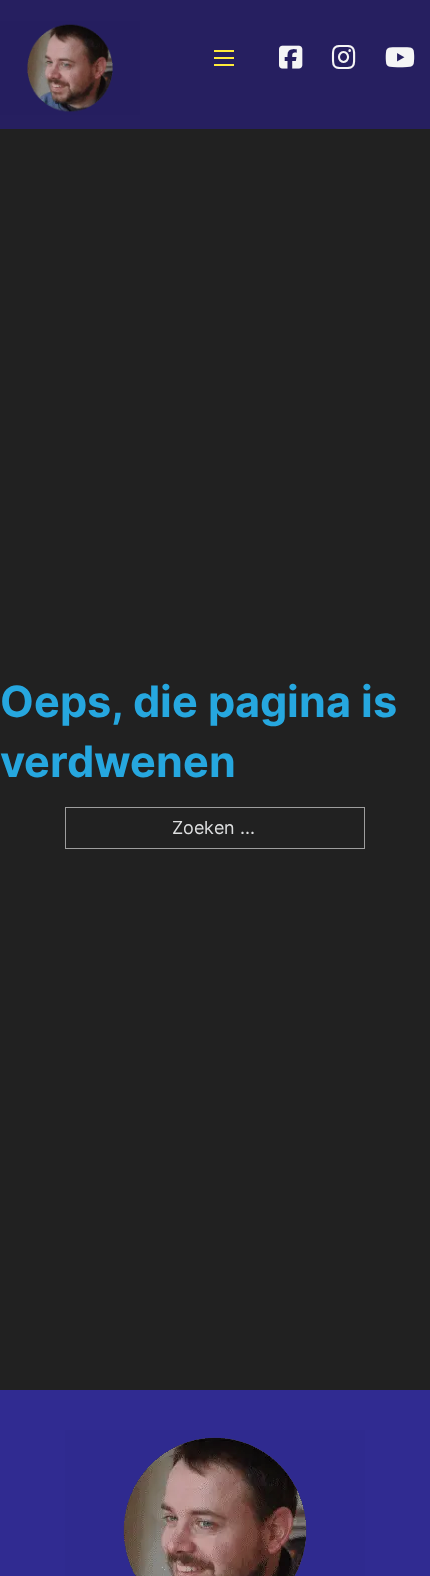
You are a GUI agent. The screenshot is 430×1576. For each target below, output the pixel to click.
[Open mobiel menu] (224, 58)
